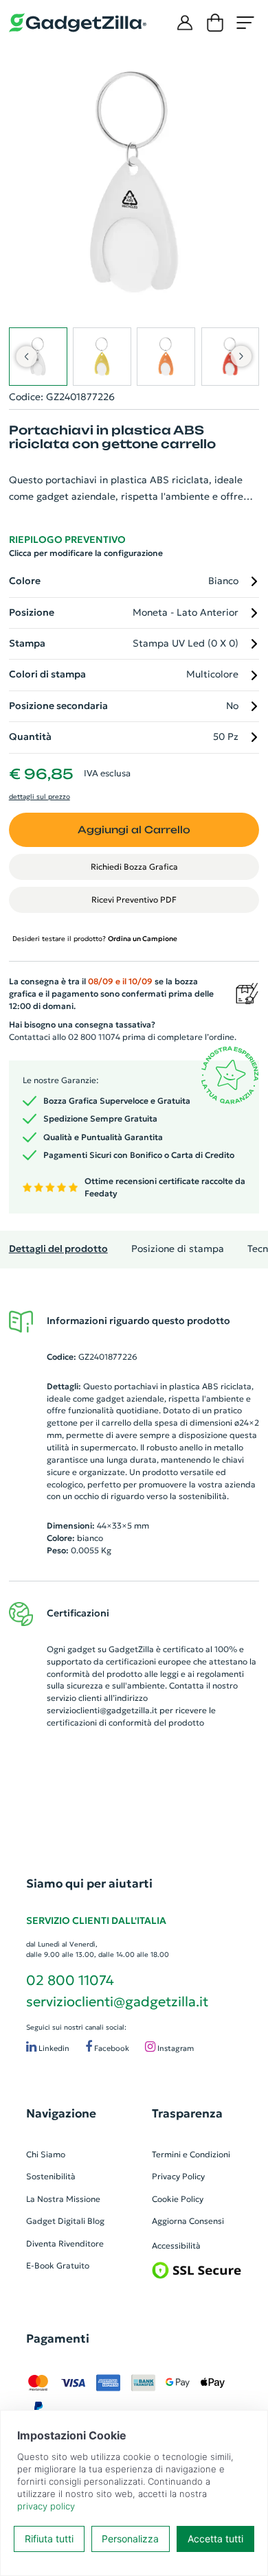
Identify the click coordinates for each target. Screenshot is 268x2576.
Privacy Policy (178, 2176)
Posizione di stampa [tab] (178, 1249)
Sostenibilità (51, 2176)
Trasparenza (187, 2113)
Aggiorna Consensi (188, 2221)
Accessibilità (176, 2246)
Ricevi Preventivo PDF (134, 900)
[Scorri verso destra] (242, 356)
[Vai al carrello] (215, 23)
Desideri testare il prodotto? (95, 939)
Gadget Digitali (56, 2221)
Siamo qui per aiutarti (89, 1883)
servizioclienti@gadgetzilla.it (102, 1710)
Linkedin (53, 2048)
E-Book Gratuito (58, 2265)
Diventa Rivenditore (65, 2243)
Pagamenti (58, 2339)
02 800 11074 (70, 1980)
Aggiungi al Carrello (134, 829)
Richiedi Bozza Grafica (134, 867)
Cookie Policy (178, 2199)
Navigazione (61, 2113)
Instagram (175, 2048)
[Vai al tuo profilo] (185, 23)
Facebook (111, 2048)
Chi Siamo (46, 2154)
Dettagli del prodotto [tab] (58, 1249)
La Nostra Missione (63, 2199)
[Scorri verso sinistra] (26, 356)
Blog (96, 2221)
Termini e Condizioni (191, 2154)
